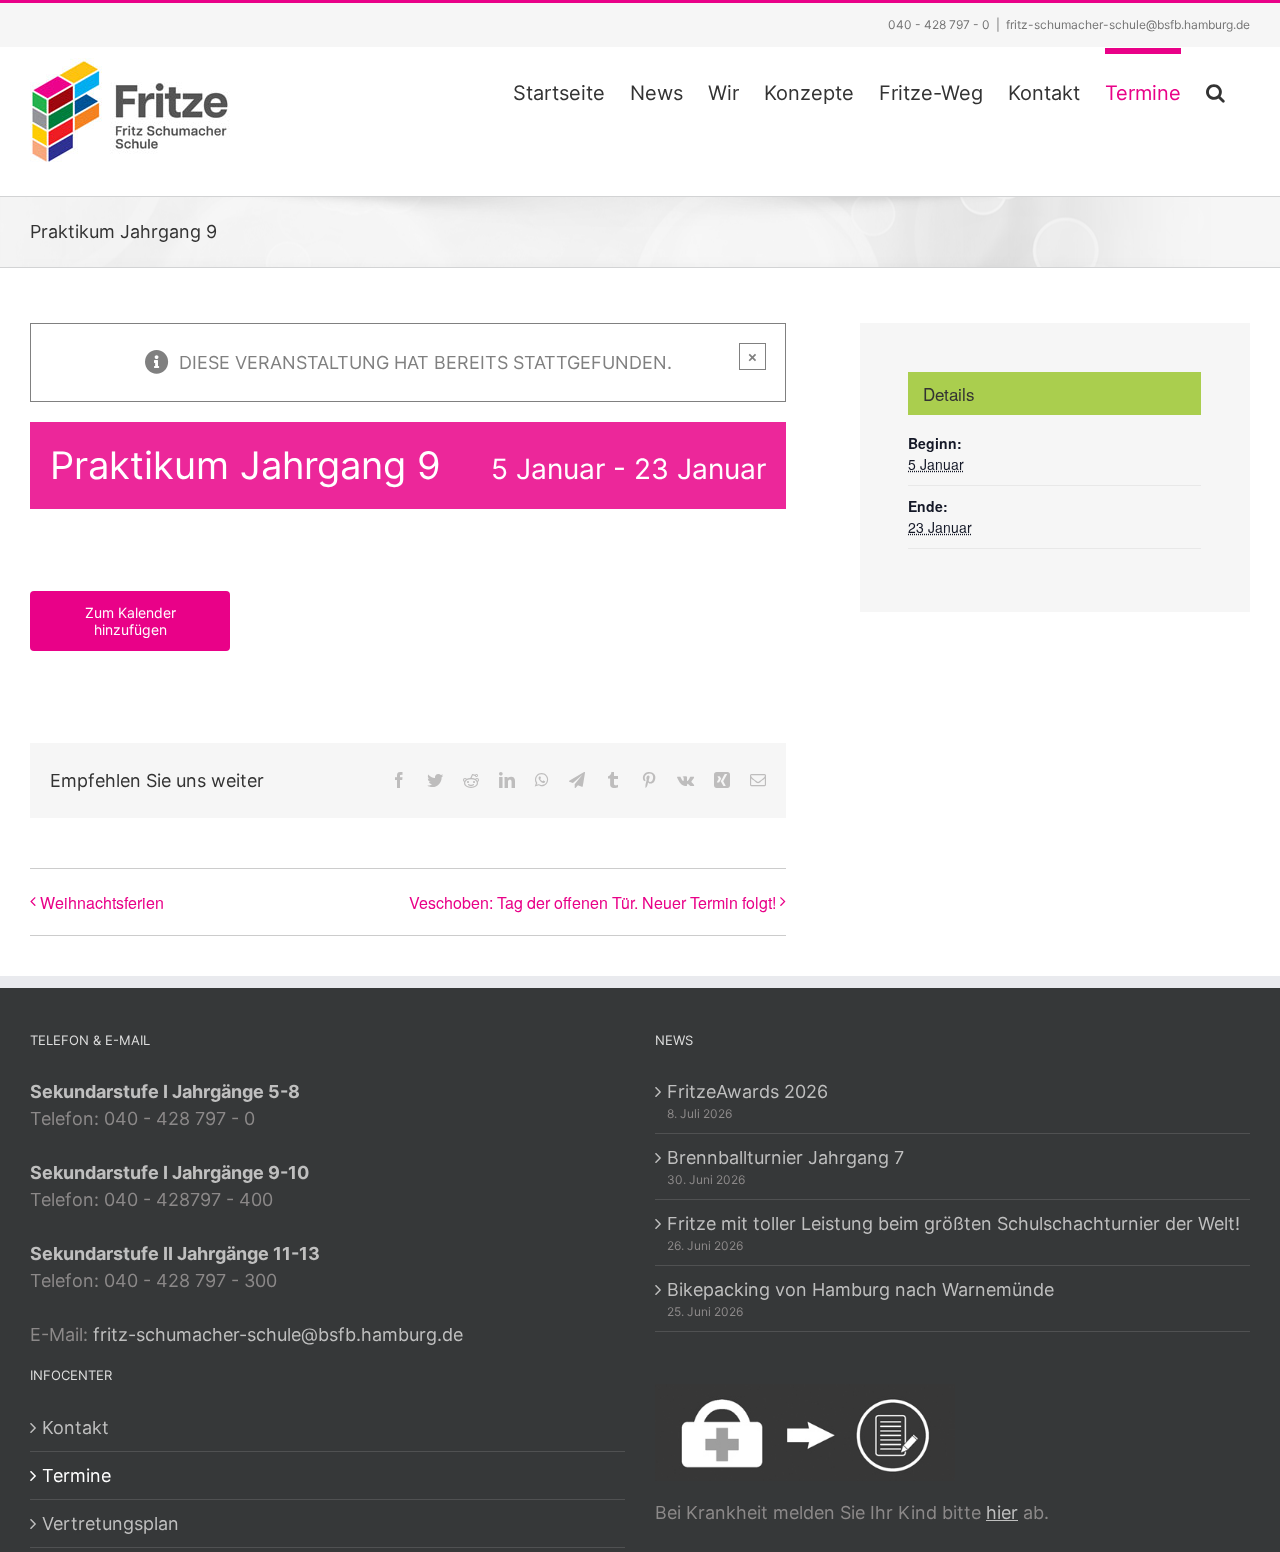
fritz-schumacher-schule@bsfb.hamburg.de (1128, 24)
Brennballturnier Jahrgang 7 (785, 1157)
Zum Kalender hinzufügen (130, 621)
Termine (76, 1475)
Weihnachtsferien (102, 902)
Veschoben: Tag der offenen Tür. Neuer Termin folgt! (592, 902)
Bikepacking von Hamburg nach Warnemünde (860, 1289)
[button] (1215, 90)
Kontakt (75, 1427)
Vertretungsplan (110, 1523)
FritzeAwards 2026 (747, 1091)
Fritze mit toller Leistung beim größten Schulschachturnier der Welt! (953, 1223)
